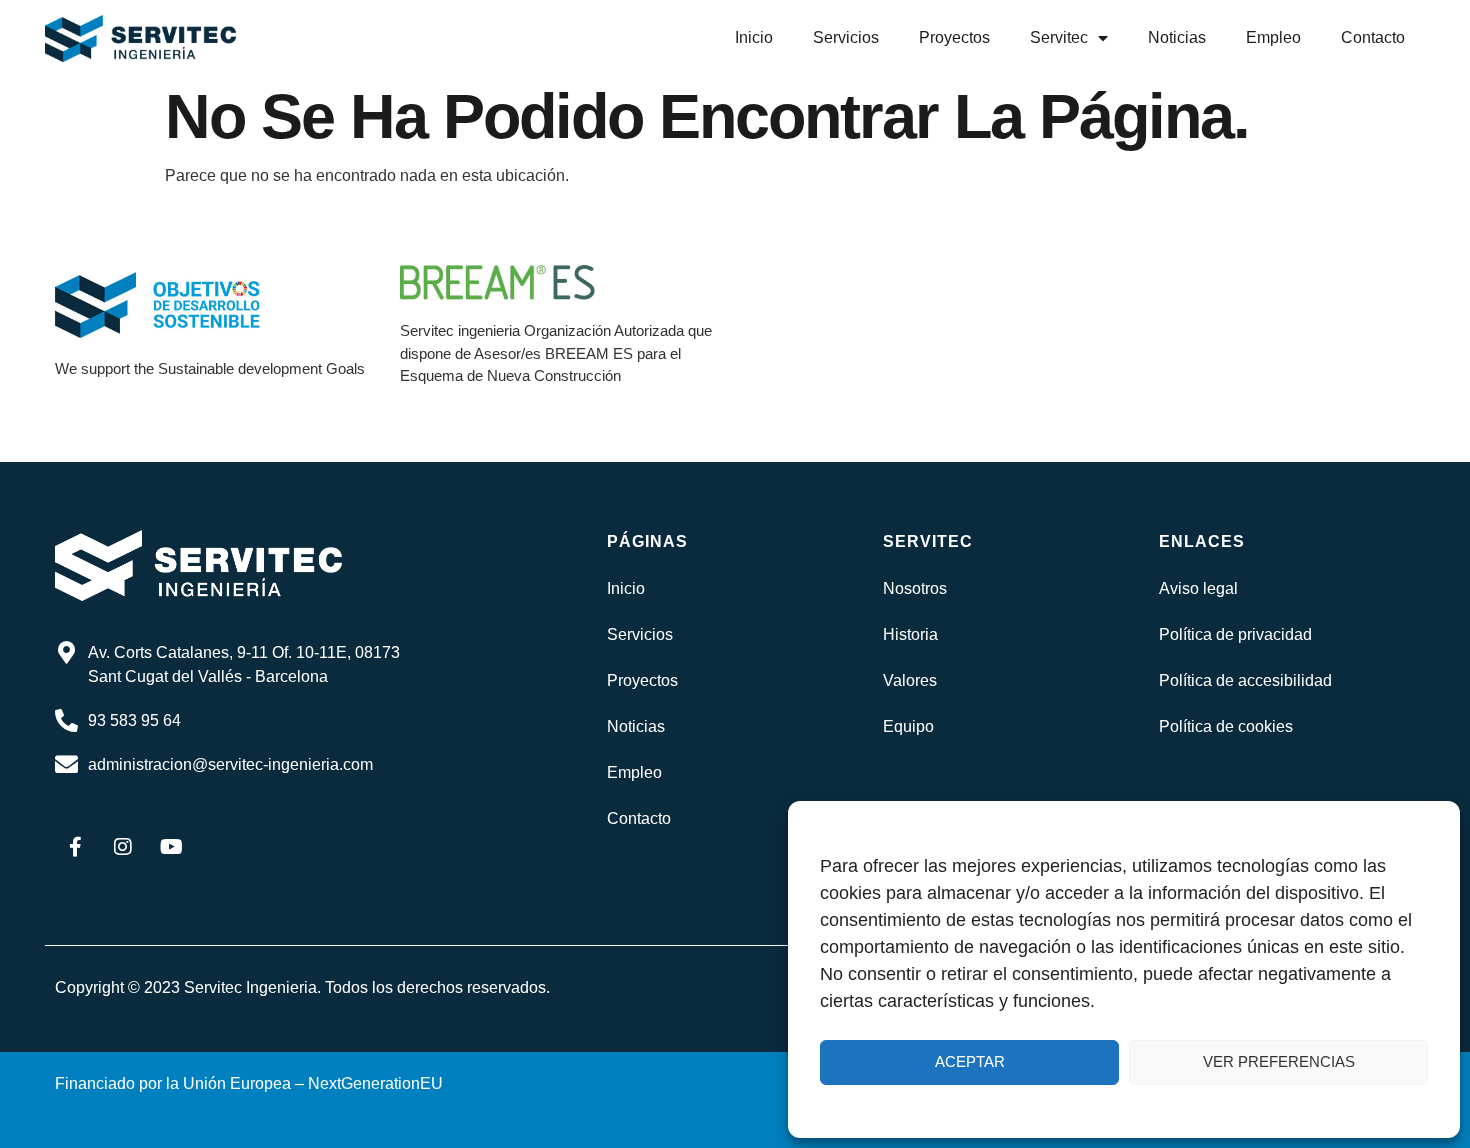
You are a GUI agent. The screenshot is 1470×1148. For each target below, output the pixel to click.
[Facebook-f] (75, 847)
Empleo (1273, 37)
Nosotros (915, 588)
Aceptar (970, 1061)
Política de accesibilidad (1245, 680)
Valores (910, 680)
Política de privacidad (1235, 634)
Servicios (846, 37)
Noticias (1177, 37)
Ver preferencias (1279, 1061)
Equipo (908, 726)
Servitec (1059, 37)
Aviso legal (1198, 588)
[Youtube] (171, 847)
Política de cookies (1226, 726)
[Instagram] (123, 847)
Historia (910, 634)
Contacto (1373, 37)
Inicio (754, 37)
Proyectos (954, 37)
